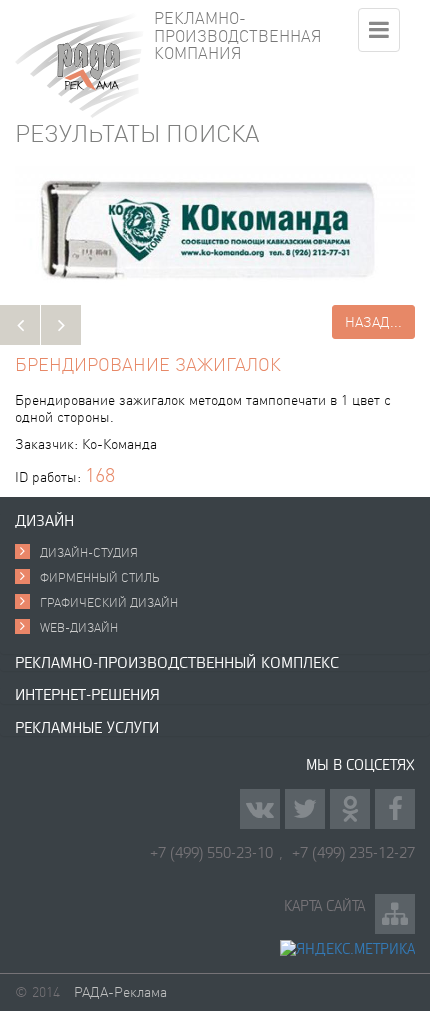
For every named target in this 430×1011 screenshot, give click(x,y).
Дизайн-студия (89, 552)
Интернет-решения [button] (87, 694)
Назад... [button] (373, 322)
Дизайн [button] (44, 520)
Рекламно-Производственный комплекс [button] (177, 662)
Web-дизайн (79, 627)
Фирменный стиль (100, 577)
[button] (20, 325)
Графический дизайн (109, 602)
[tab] (215, 521)
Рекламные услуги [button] (87, 727)
